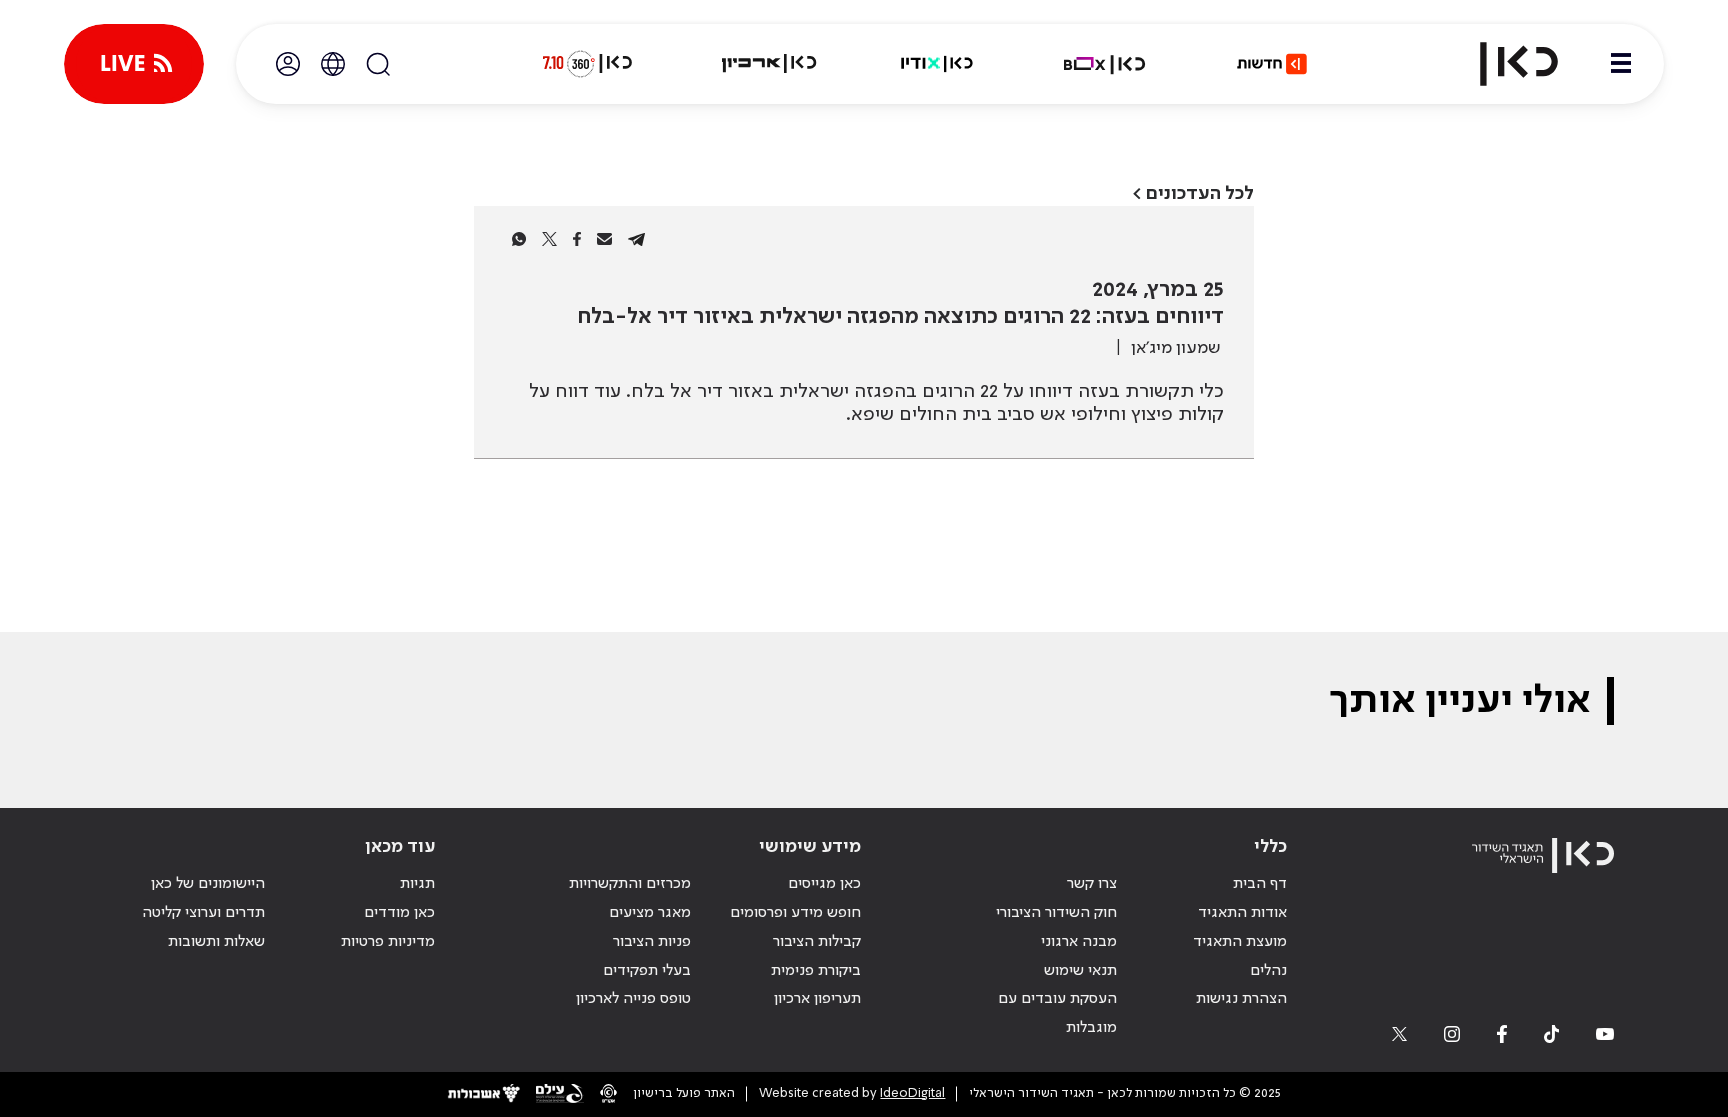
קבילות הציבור (817, 942)
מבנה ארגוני (1079, 942)
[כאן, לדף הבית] (1502, 64)
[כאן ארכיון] (769, 64)
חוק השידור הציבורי (1056, 913)
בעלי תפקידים (647, 971)
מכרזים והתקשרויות (630, 884)
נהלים (1268, 971)
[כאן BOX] (1105, 64)
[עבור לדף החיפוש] (378, 64)
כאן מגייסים (824, 884)
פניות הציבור (652, 942)
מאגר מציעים (650, 913)
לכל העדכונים (1200, 193)
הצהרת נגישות (1241, 999)
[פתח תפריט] (1621, 64)
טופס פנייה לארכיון (633, 999)
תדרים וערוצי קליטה (203, 913)
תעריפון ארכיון (817, 998)
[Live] (134, 64)
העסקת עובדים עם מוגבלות (1057, 1013)
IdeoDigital (912, 1093)
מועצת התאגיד (1240, 942)
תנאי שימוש (1080, 971)
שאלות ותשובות (216, 942)
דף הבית (1260, 884)
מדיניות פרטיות (388, 942)
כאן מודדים (399, 913)
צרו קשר (1092, 884)
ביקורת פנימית (816, 971)
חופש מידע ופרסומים (795, 913)
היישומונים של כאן (208, 884)
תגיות (417, 884)
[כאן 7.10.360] (587, 64)
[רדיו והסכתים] (937, 64)
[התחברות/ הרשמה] (288, 64)
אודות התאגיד (1242, 913)
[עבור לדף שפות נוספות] (333, 64)
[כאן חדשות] (1272, 64)
